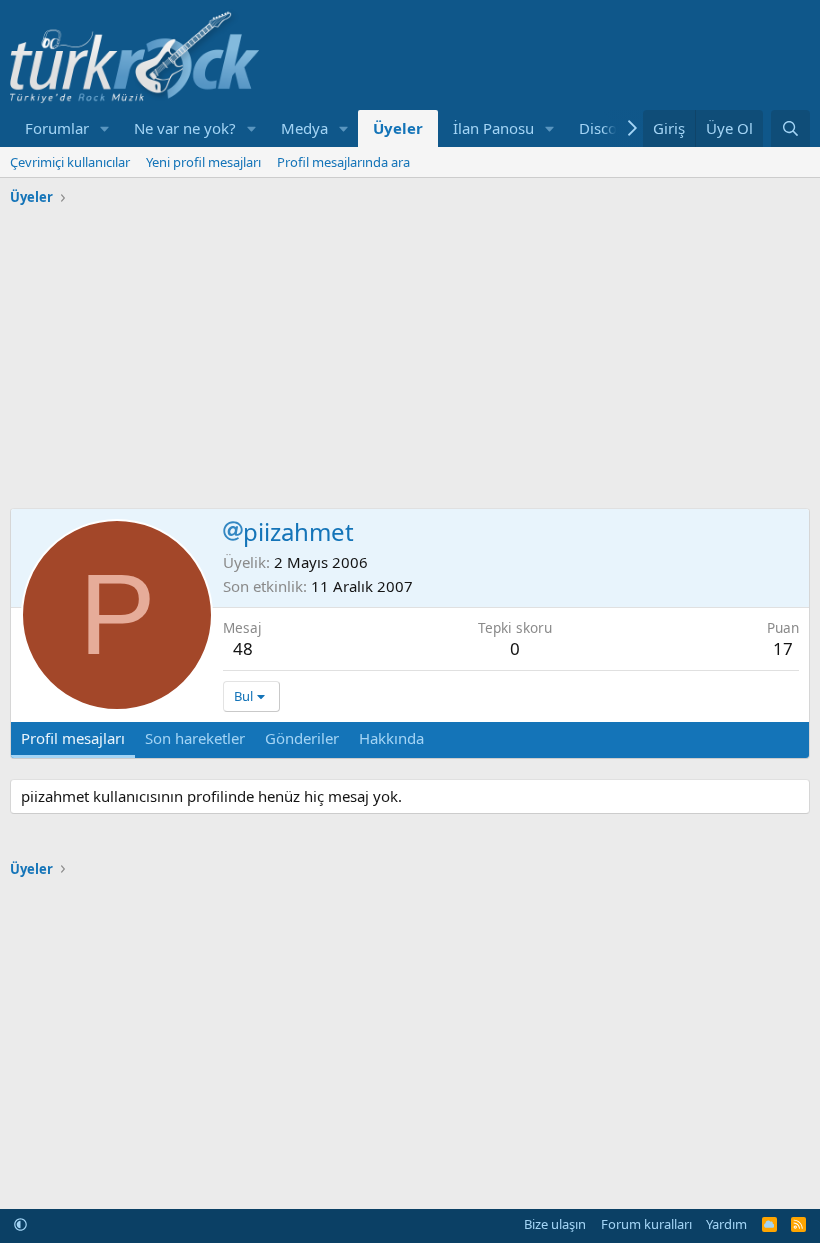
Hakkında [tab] (391, 738)
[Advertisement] (410, 353)
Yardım (726, 1224)
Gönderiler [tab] (302, 738)
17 (783, 648)
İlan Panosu (493, 128)
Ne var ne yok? (185, 128)
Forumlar (57, 128)
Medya (304, 128)
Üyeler (398, 128)
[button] (105, 128)
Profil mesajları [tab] (73, 738)
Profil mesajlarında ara (343, 162)
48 (243, 648)
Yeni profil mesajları (203, 162)
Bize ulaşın (555, 1224)
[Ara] (790, 128)
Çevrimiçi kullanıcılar (70, 162)
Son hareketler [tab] (195, 738)
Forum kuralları (646, 1224)
